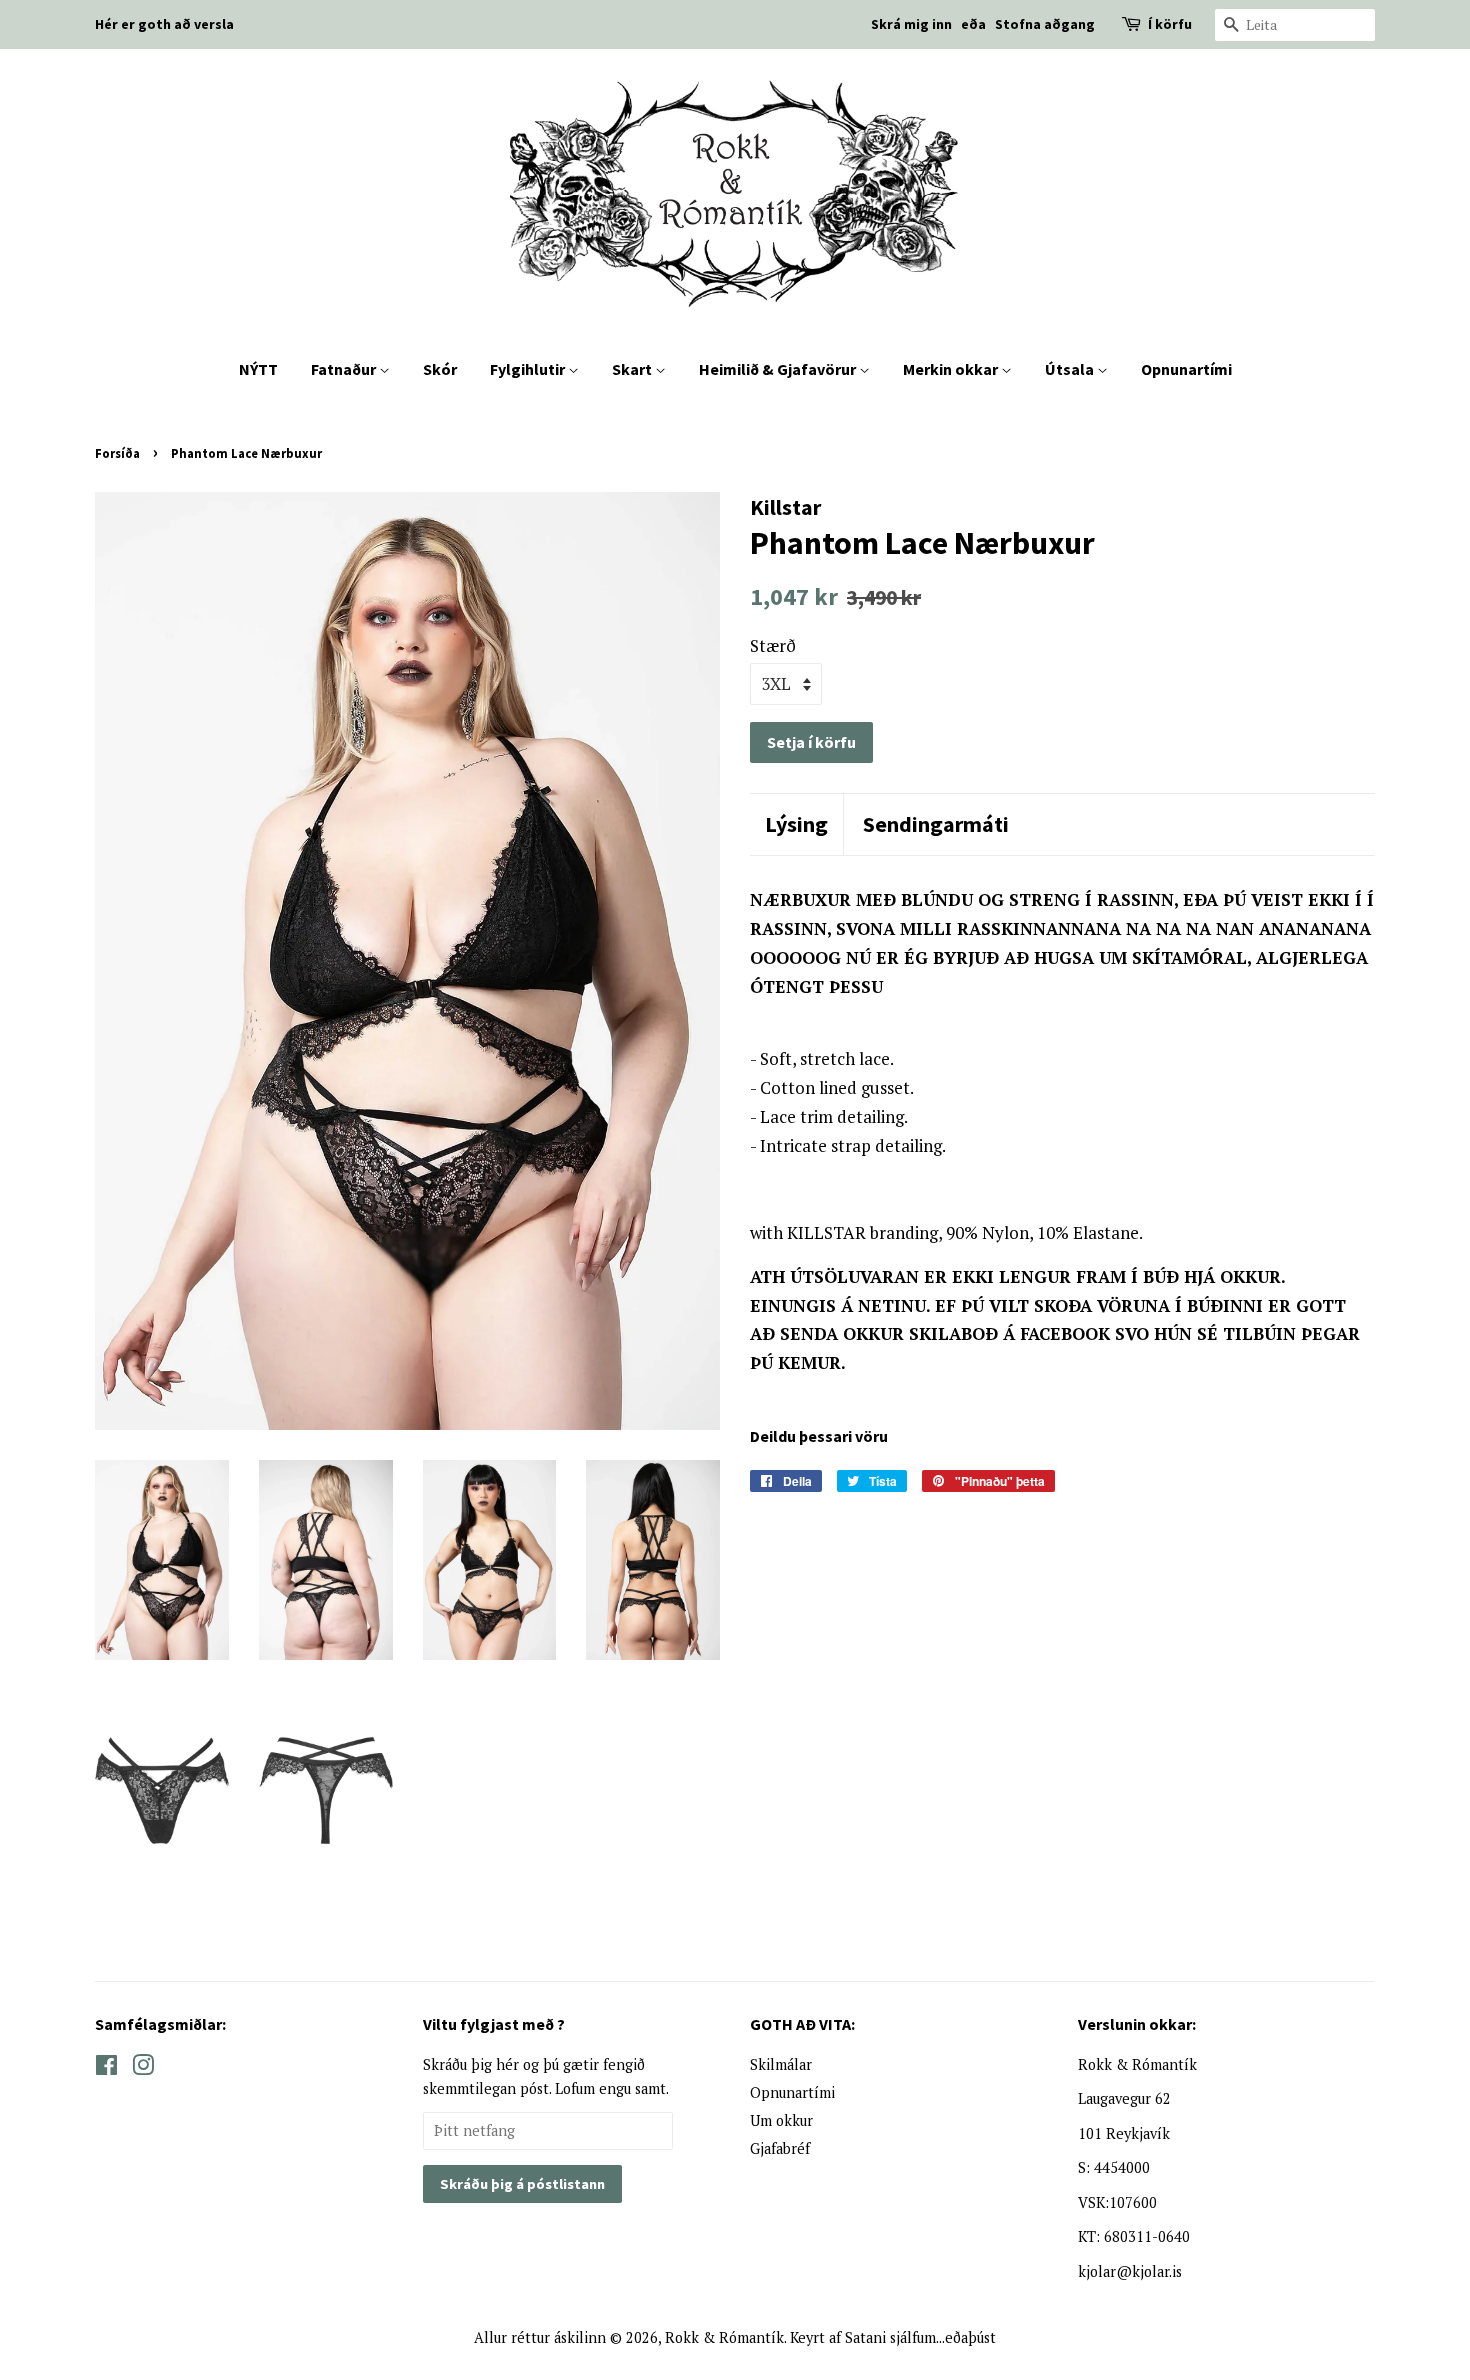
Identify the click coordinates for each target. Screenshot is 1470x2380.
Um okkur (781, 2120)
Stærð (773, 645)
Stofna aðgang (1045, 24)
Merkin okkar (952, 369)
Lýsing (796, 824)
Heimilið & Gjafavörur (779, 369)
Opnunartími (1186, 369)
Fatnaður (345, 369)
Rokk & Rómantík (724, 2337)
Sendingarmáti (936, 824)
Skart (633, 369)
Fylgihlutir (529, 369)
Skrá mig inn (911, 24)
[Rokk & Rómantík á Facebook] (106, 2068)
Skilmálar (781, 2064)
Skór (440, 369)
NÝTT (258, 369)
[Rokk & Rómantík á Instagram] (143, 2068)
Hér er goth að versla (164, 24)
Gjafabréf (780, 2148)
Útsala (1071, 369)
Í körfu (1170, 24)
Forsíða (117, 453)
